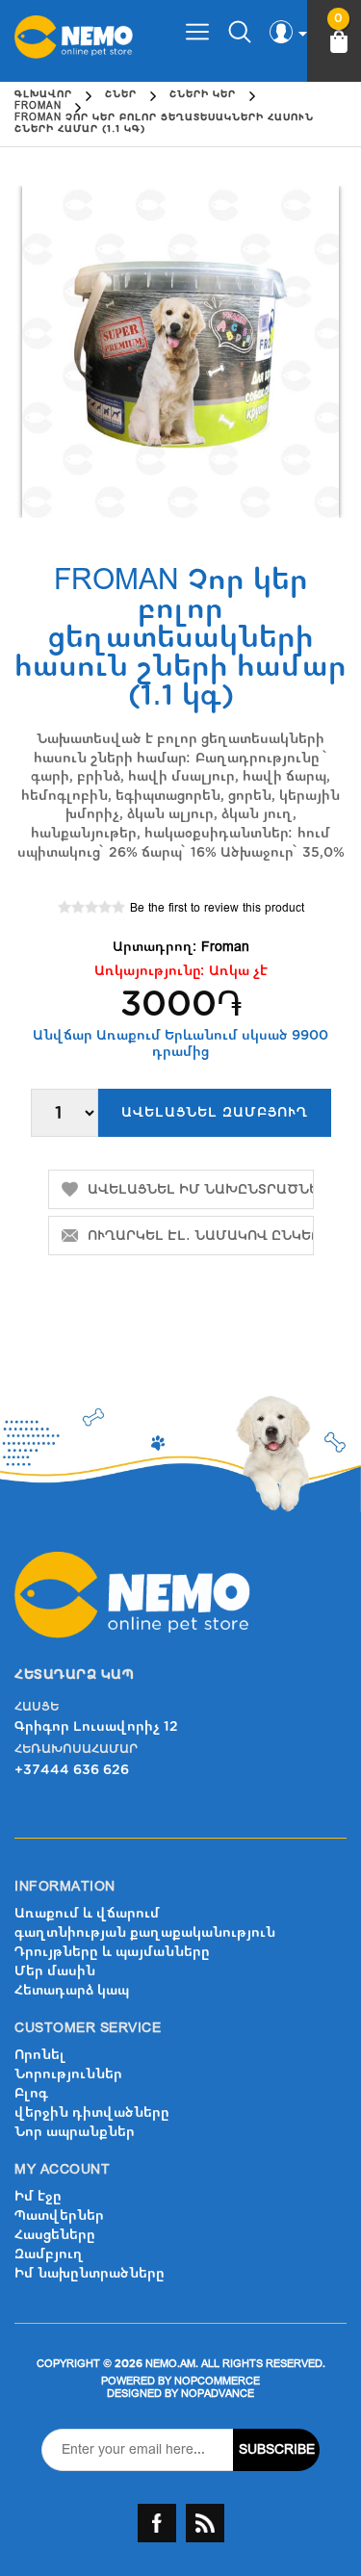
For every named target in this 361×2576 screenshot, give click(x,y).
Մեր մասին (55, 1971)
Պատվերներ (59, 2215)
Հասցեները (55, 2235)
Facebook (157, 2523)
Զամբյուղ (49, 2254)
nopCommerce (217, 2381)
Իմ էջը (38, 2196)
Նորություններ (68, 2074)
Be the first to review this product (217, 908)
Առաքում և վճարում (87, 1913)
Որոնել (40, 2055)
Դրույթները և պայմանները (112, 1952)
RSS (205, 2523)
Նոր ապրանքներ (75, 2132)
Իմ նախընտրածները (90, 2273)
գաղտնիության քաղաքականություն (145, 1932)
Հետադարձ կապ (72, 1990)
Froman (225, 947)
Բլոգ (31, 2093)
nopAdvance (218, 2394)
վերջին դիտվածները (92, 2112)
